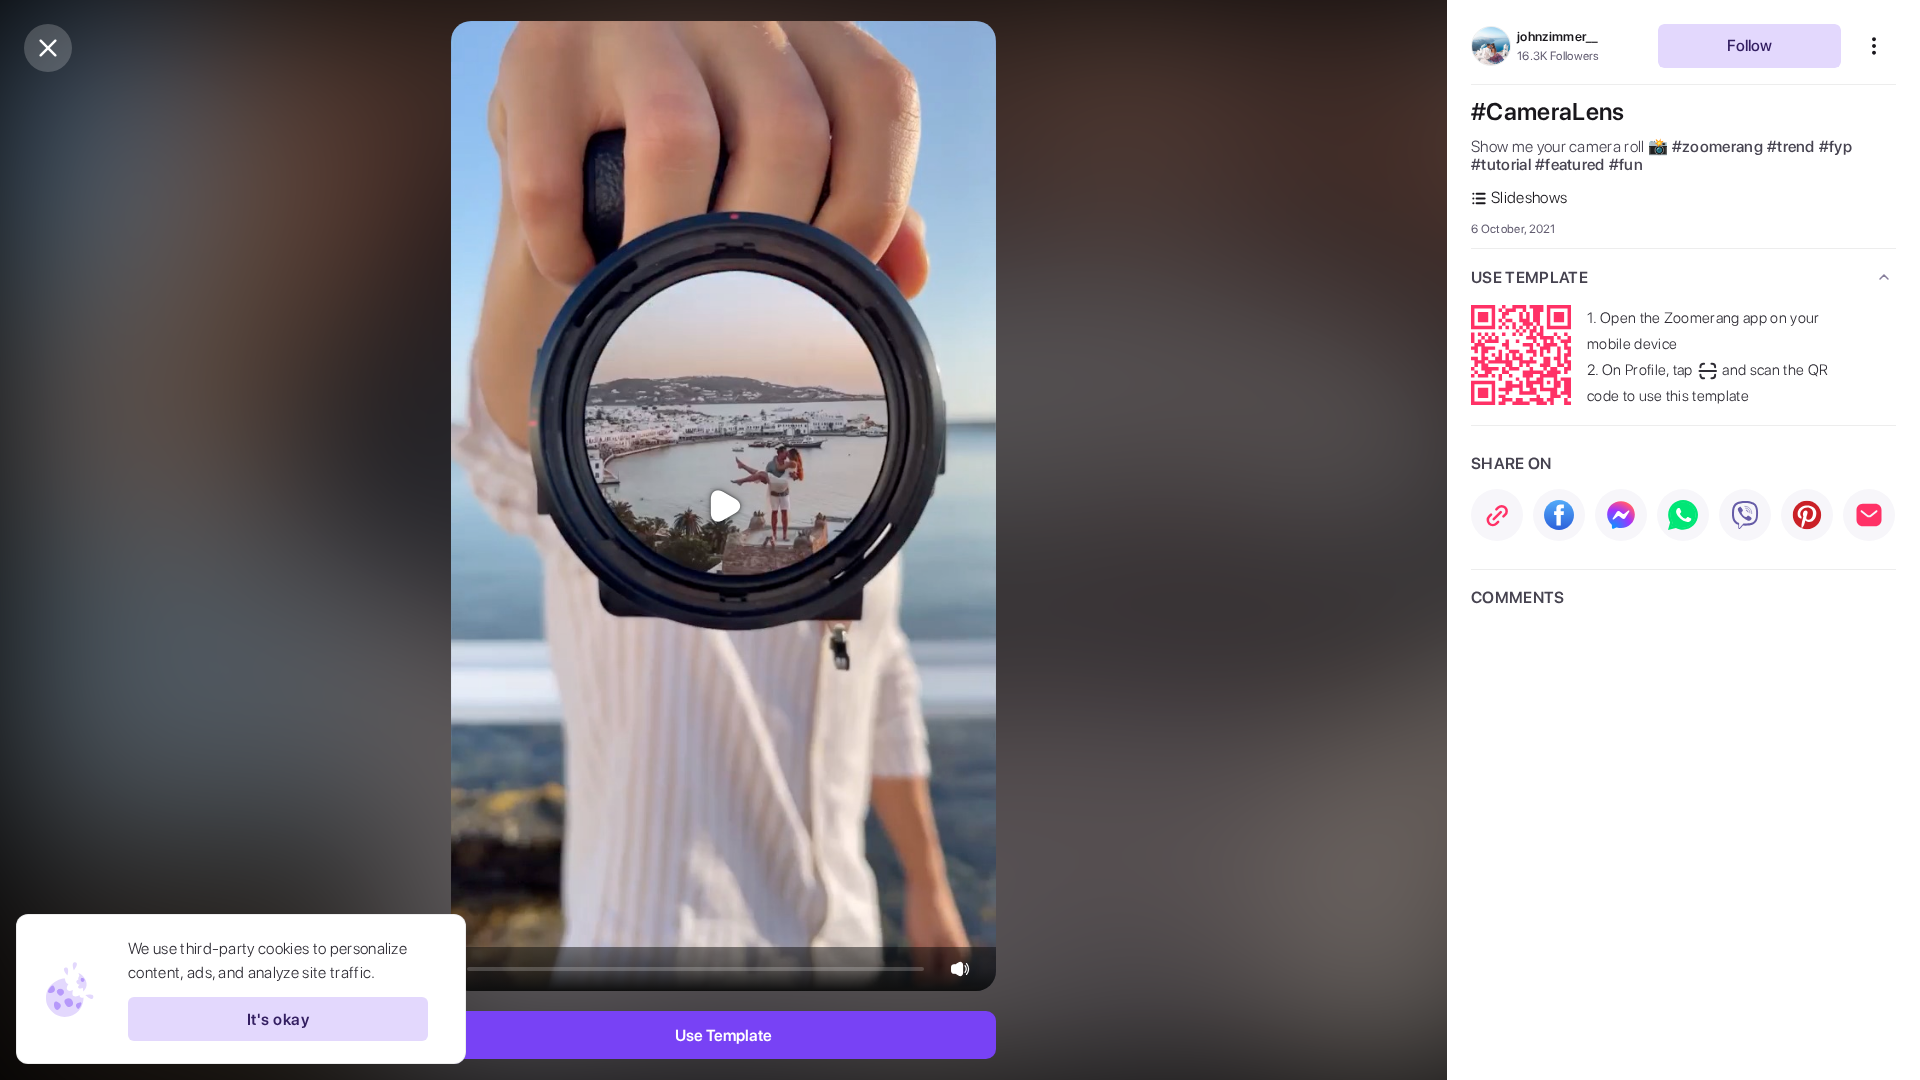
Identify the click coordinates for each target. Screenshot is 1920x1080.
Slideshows (1529, 197)
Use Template (723, 1035)
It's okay (278, 1019)
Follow (1749, 45)
